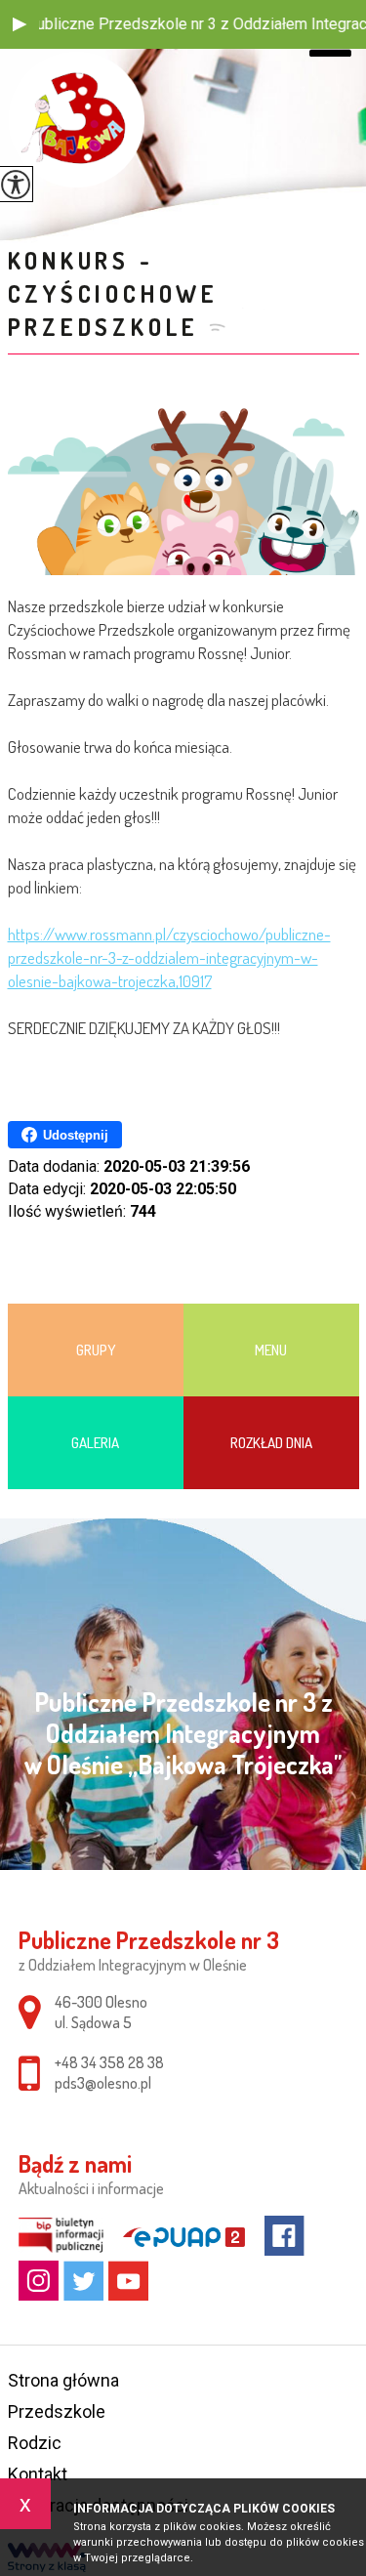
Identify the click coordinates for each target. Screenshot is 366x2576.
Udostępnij (76, 1135)
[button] (20, 24)
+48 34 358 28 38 (109, 2062)
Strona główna (63, 2380)
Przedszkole (57, 2411)
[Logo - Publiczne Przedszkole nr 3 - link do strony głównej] (76, 120)
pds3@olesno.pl (103, 2083)
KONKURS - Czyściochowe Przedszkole (114, 293)
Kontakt (38, 2474)
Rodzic (35, 2443)
